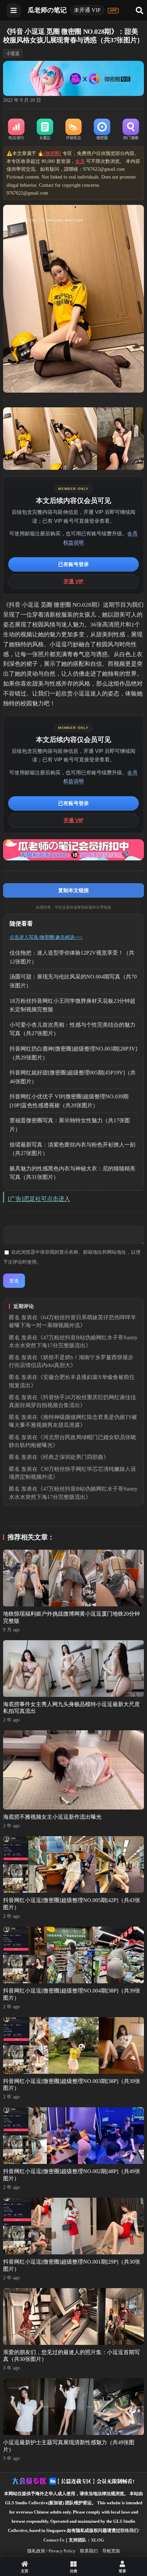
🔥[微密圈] (49, 153)
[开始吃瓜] (73, 130)
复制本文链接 (73, 890)
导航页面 (111, 2551)
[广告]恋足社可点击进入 (39, 1199)
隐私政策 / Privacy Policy (51, 2551)
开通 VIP (73, 581)
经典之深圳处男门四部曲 (73, 1457)
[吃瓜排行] (16, 130)
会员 (80, 161)
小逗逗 (13, 53)
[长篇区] (45, 130)
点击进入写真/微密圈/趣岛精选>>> (46, 937)
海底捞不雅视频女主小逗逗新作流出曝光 (52, 1817)
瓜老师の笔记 (47, 10)
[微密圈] (102, 130)
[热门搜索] (131, 130)
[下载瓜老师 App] (113, 11)
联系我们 (89, 2551)
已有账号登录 (73, 564)
